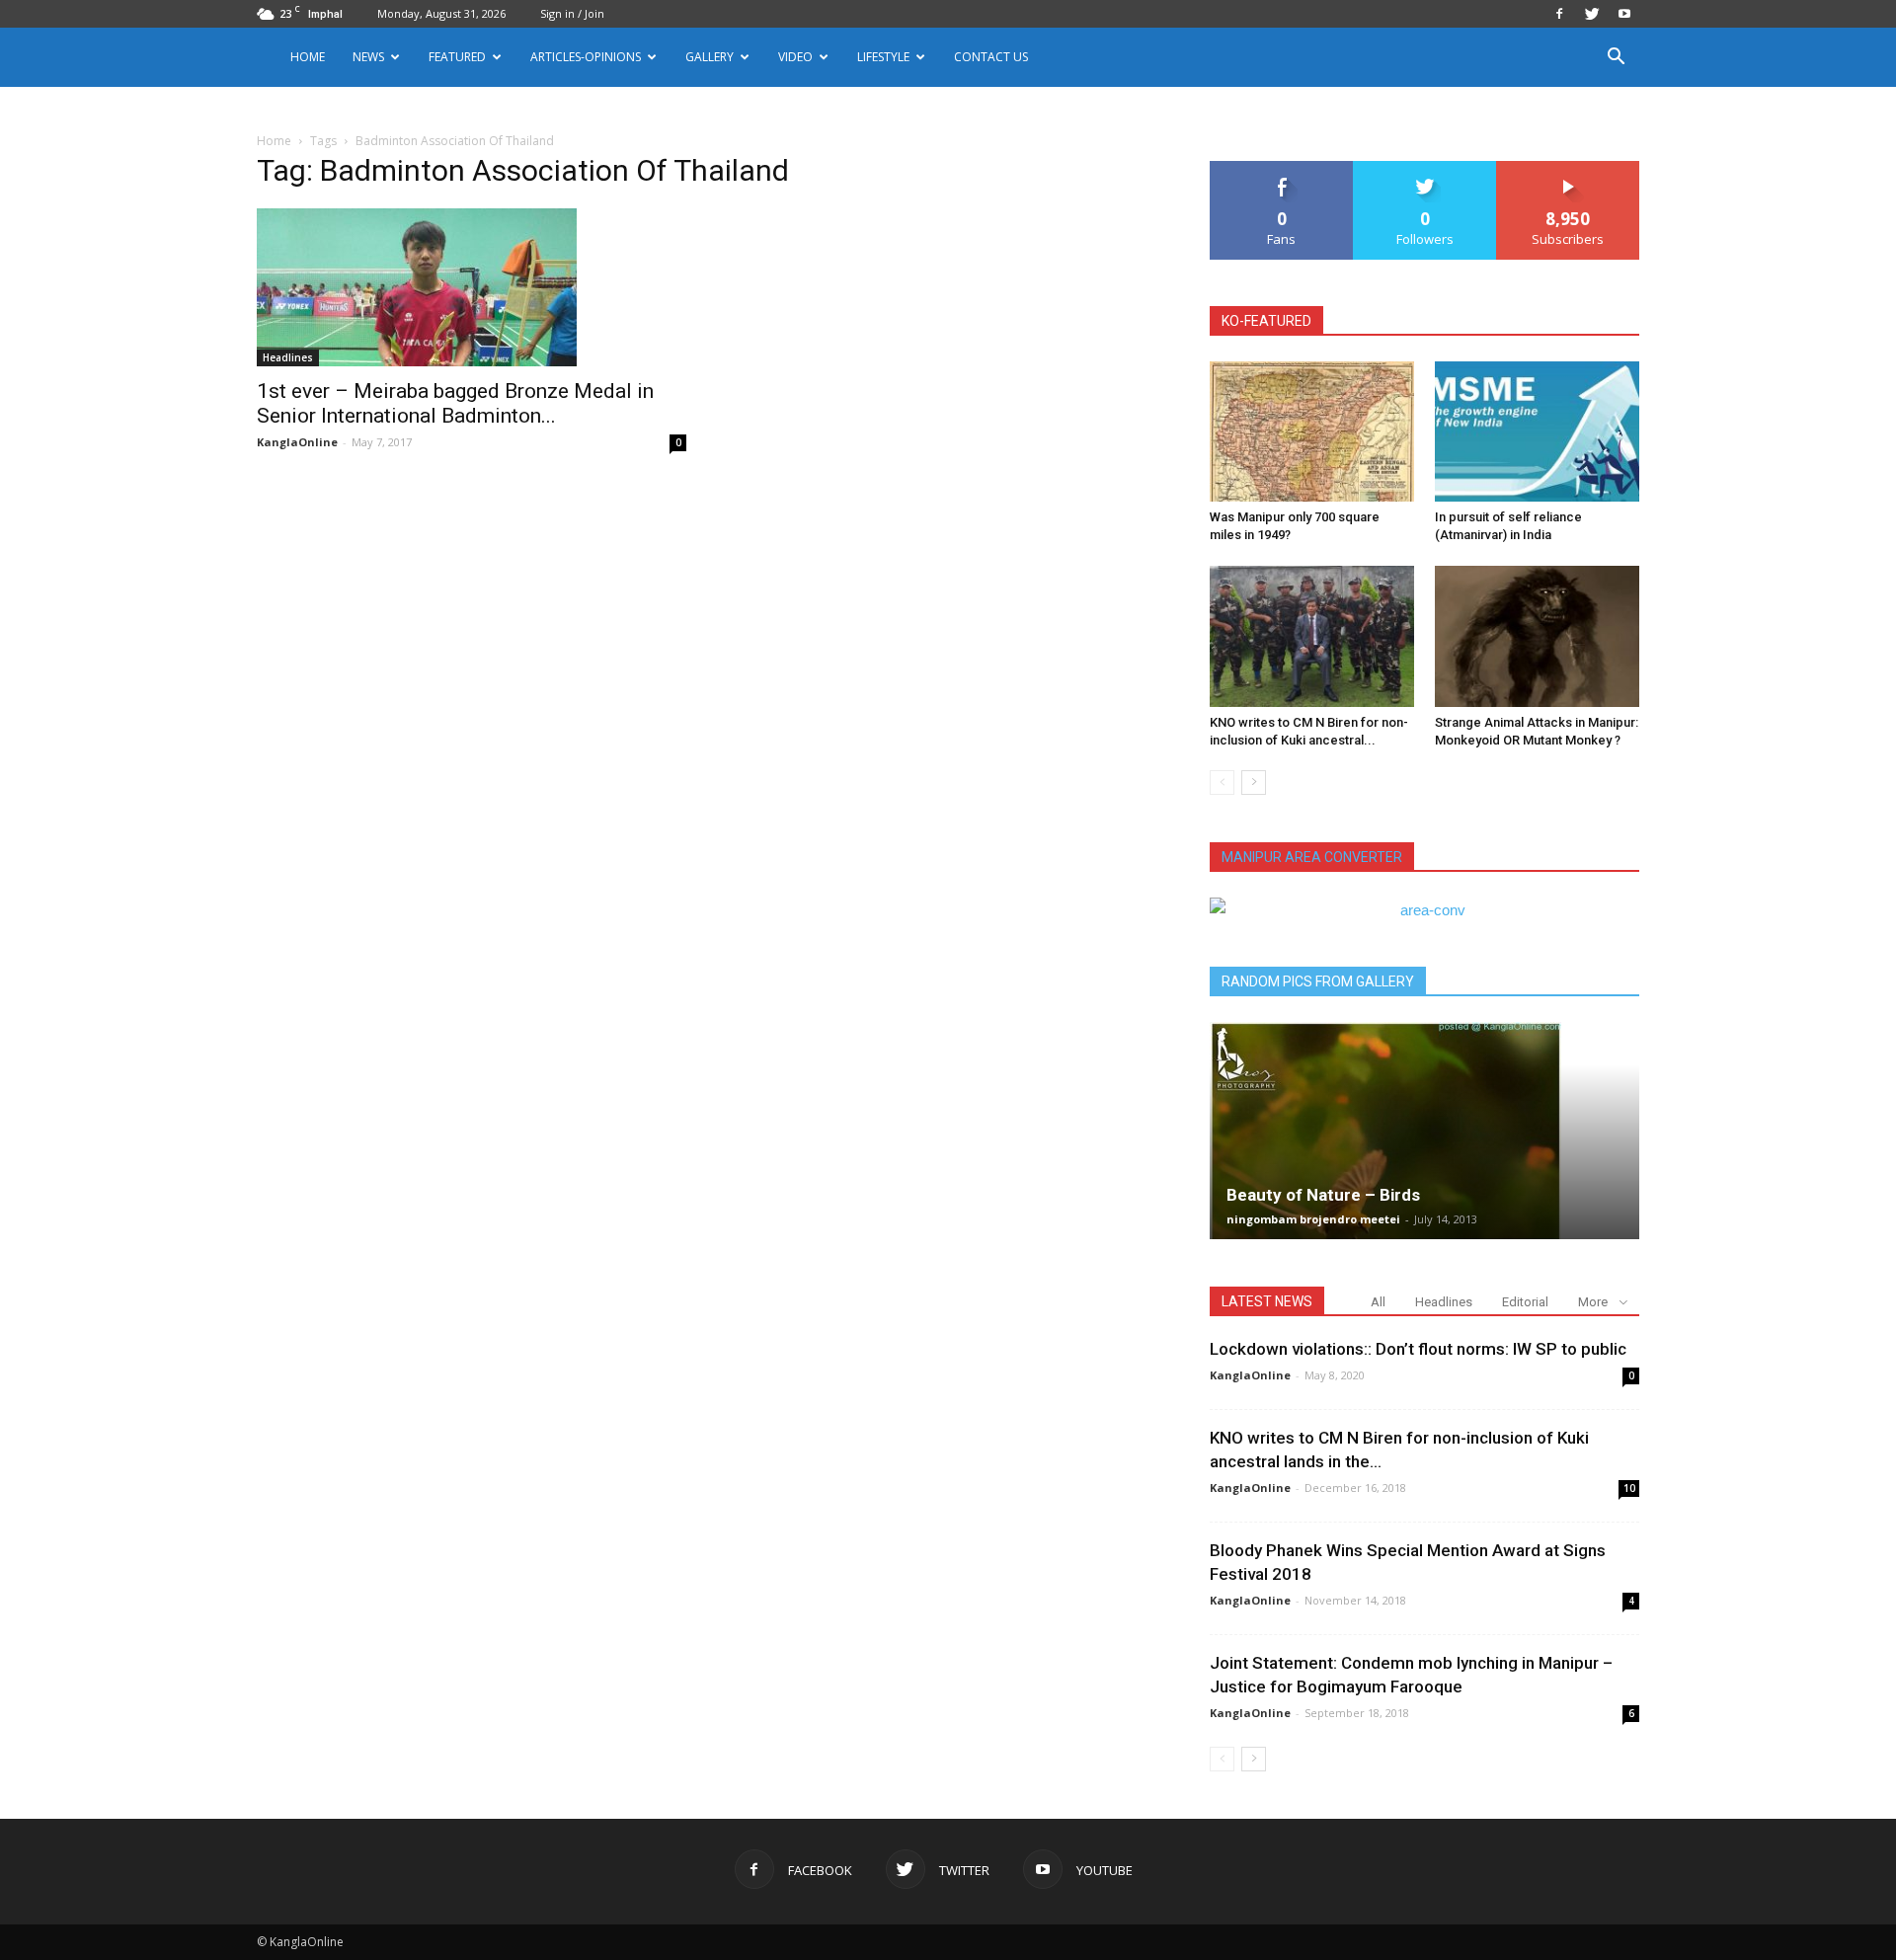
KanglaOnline (297, 442)
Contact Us (991, 57)
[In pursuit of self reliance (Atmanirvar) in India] (1537, 431)
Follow (1425, 168)
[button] (1616, 59)
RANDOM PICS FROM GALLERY (1318, 981)
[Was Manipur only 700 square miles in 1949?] (1312, 431)
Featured (457, 57)
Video (795, 57)
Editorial (1525, 1302)
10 (1629, 1488)
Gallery (710, 57)
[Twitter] (1592, 14)
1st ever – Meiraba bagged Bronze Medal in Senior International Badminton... (455, 403)
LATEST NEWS (1267, 1301)
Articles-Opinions (586, 57)
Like (1282, 168)
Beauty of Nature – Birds (1323, 1195)
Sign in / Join (572, 13)
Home (308, 57)
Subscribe (1568, 168)
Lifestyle (883, 57)
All (1378, 1302)
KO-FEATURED (1266, 321)
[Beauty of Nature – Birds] (1424, 1131)
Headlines (288, 357)
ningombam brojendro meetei (1313, 1219)
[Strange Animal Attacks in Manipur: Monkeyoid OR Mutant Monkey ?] (1537, 636)
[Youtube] (1624, 14)
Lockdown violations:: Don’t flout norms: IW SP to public (1418, 1349)
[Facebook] (1559, 14)
